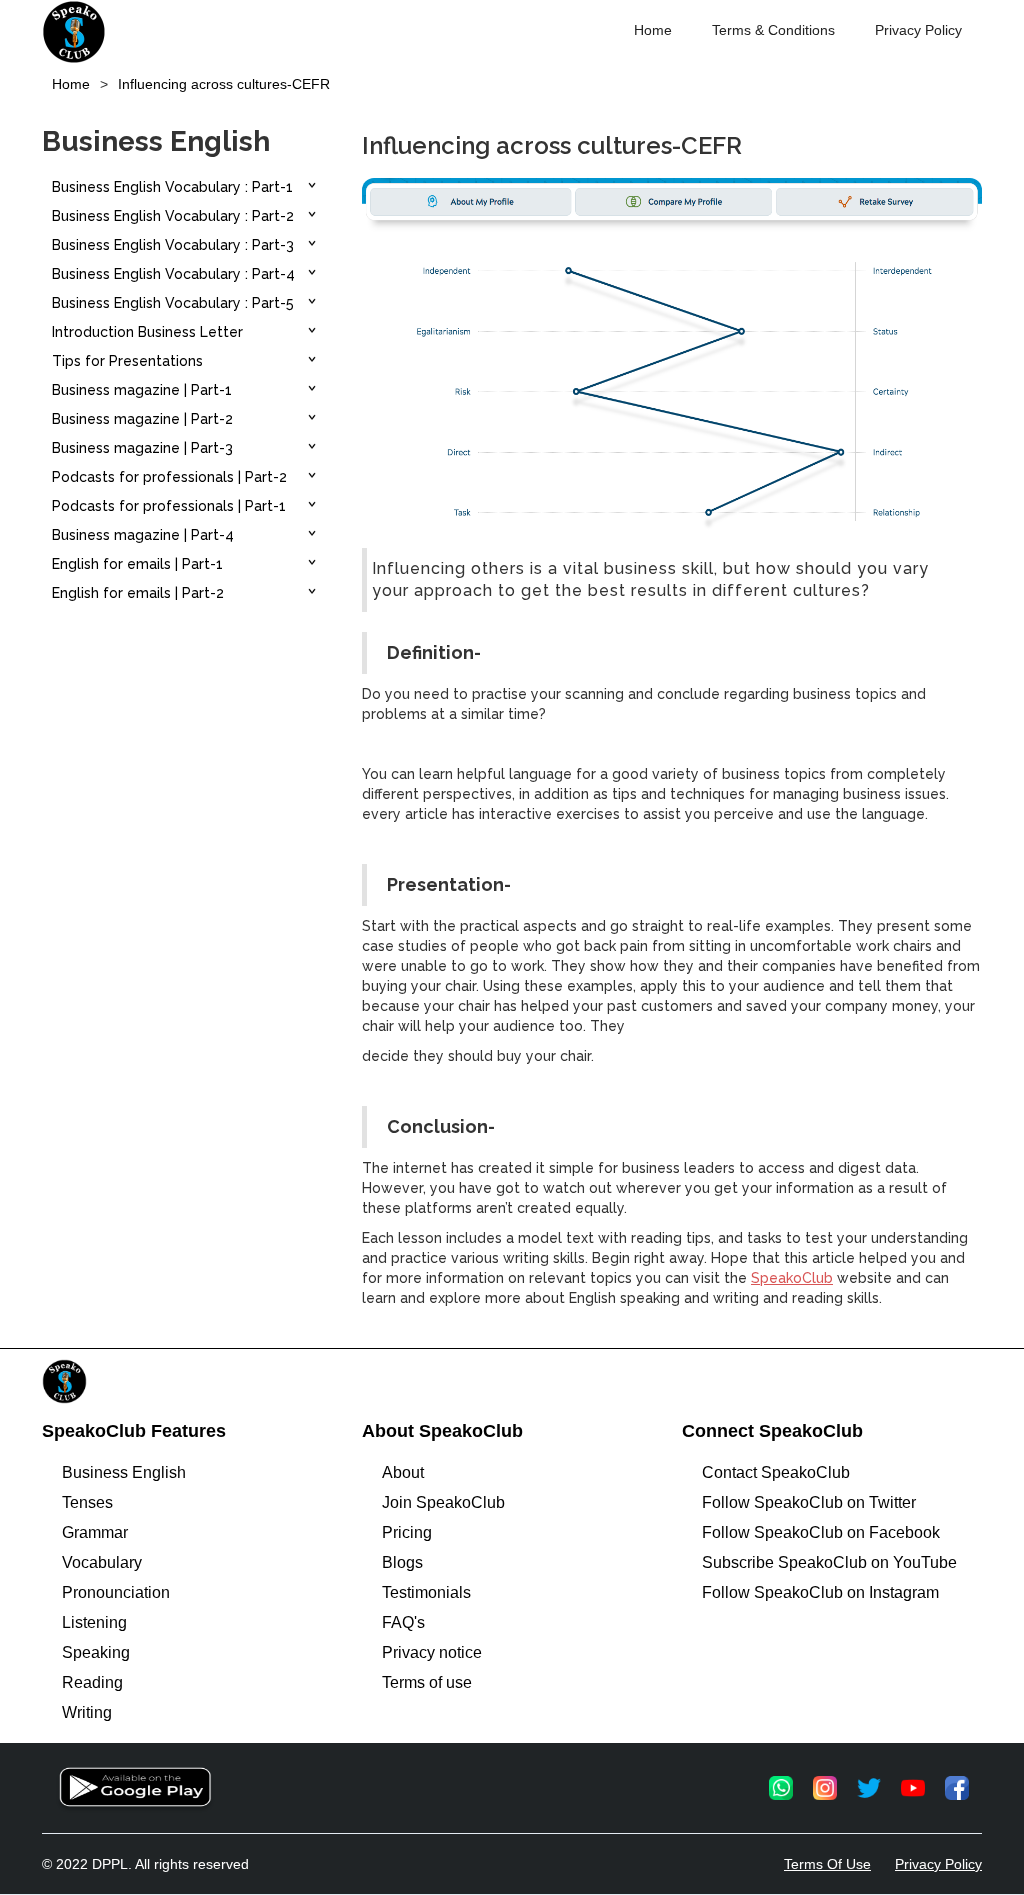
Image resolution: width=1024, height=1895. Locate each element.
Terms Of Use (827, 1864)
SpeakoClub (792, 1278)
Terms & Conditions (773, 30)
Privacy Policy (918, 30)
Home (653, 30)
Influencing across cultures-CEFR (224, 84)
